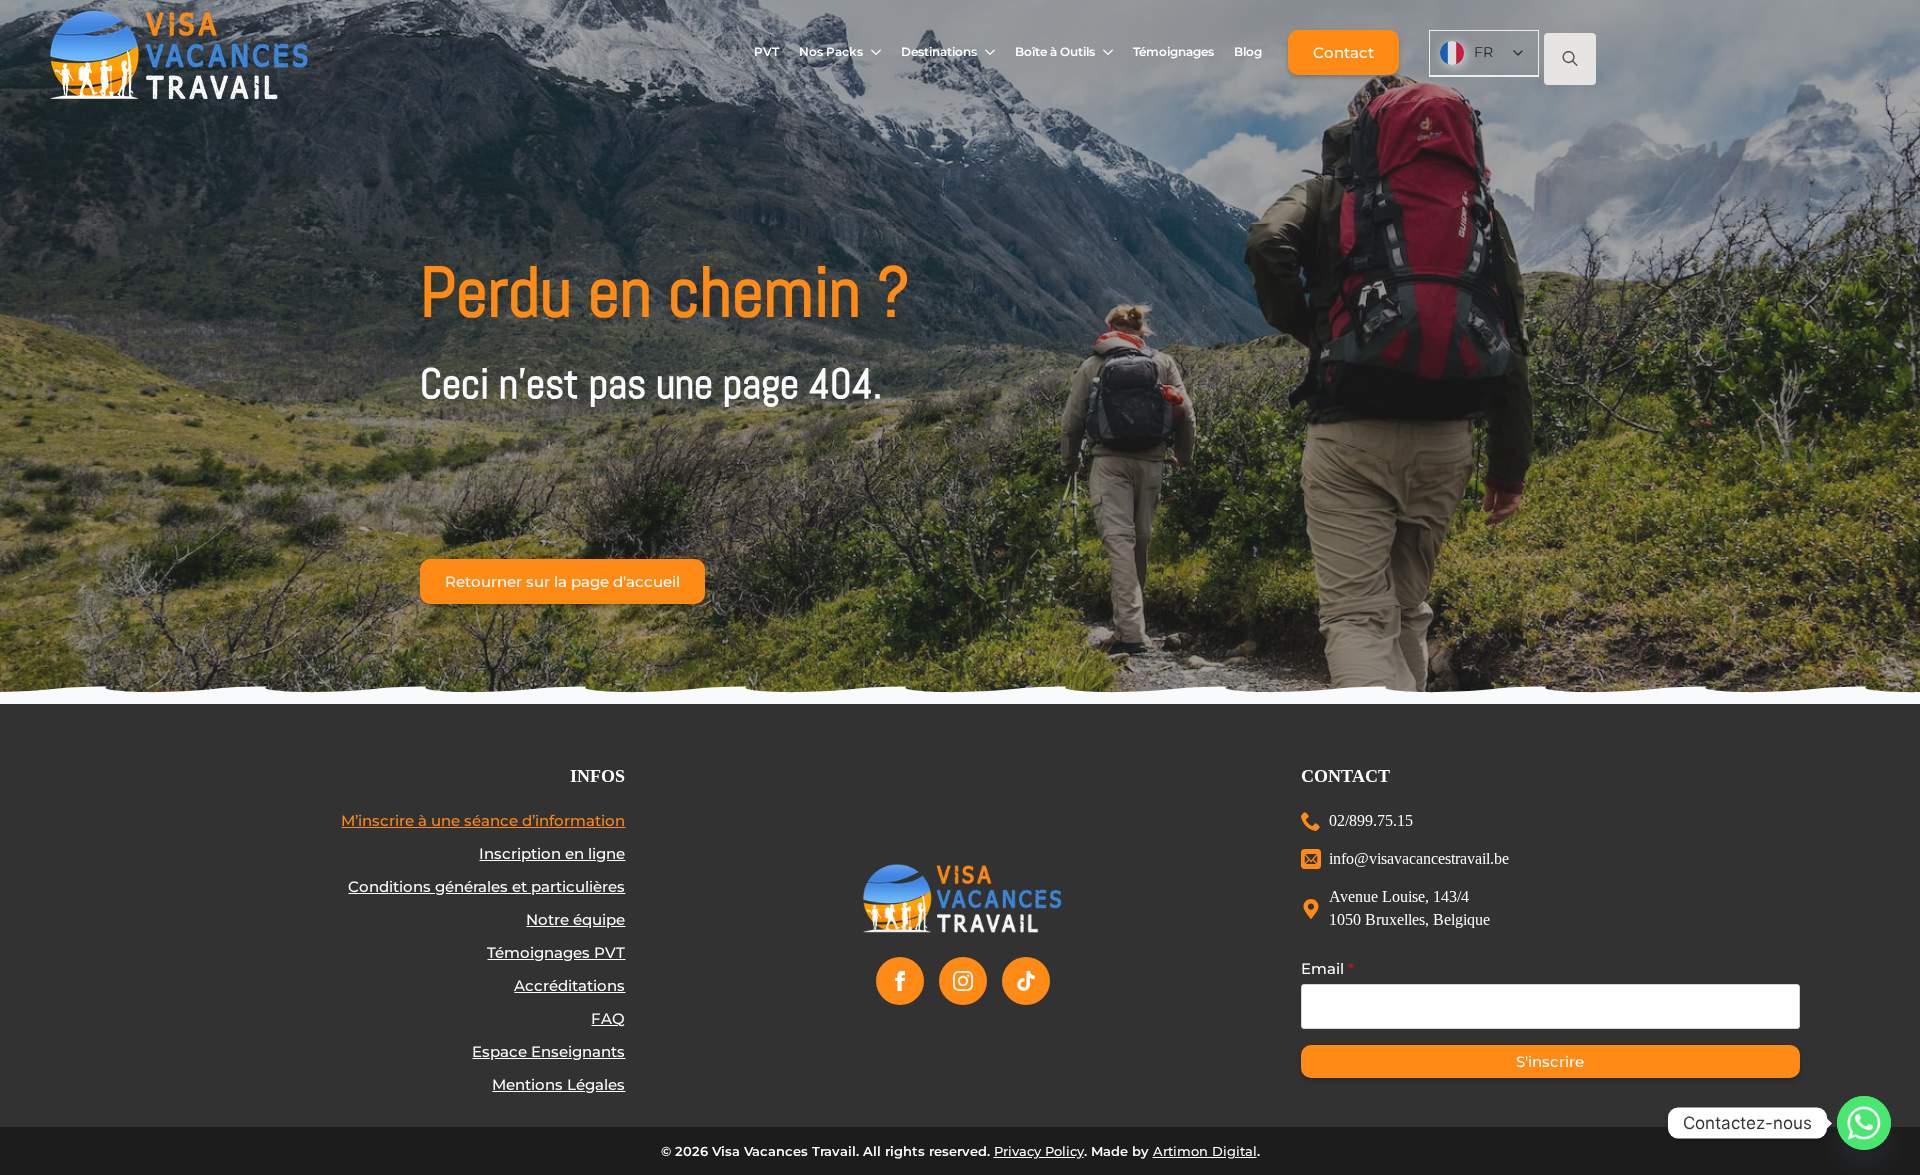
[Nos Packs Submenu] (876, 52)
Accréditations (569, 985)
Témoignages (1173, 51)
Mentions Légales (558, 1084)
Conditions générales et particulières (486, 886)
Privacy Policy (1039, 1151)
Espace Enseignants (548, 1051)
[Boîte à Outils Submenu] (1108, 52)
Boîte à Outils (1055, 51)
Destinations (939, 51)
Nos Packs (831, 51)
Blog (1248, 51)
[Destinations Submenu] (990, 52)
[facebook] (900, 981)
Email (1327, 968)
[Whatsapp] (1864, 1123)
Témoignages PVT (556, 952)
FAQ (608, 1018)
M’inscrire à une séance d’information (483, 820)
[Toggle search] (1570, 59)
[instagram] (963, 981)
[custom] (1026, 981)
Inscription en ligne (552, 853)
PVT (766, 51)
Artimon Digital (1205, 1151)
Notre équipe (575, 919)
